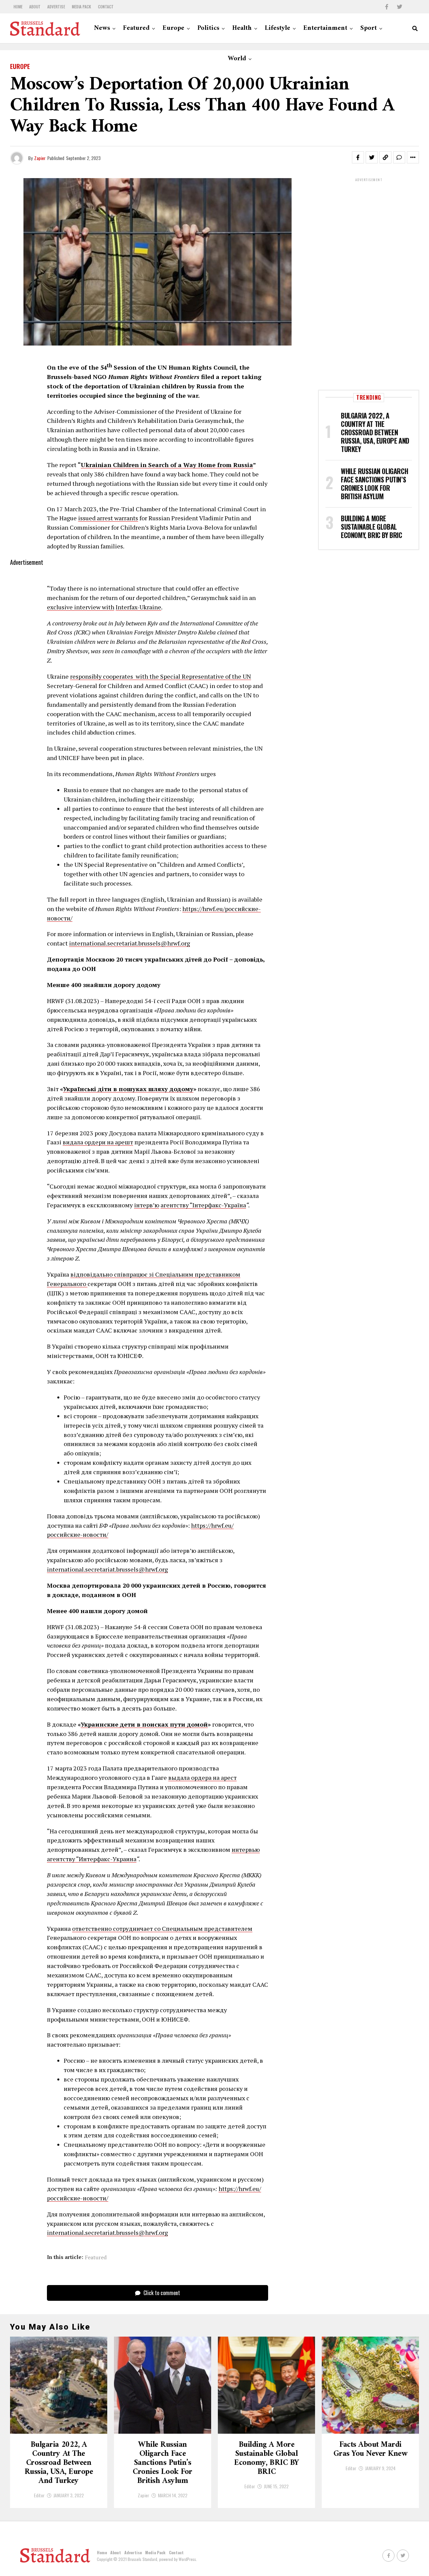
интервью (246, 1849)
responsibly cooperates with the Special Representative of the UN (161, 676)
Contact (106, 7)
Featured (136, 28)
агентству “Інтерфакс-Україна (203, 1205)
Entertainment (325, 28)
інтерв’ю (147, 1205)
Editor (39, 2495)
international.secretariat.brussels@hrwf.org (130, 943)
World (237, 59)
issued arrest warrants (108, 518)
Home (18, 7)
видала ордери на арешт (98, 1142)
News (102, 28)
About (35, 7)
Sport (369, 28)
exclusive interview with (81, 607)
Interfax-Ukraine (138, 607)
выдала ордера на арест (202, 1777)
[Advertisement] (369, 283)
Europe (173, 28)
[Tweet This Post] (372, 157)
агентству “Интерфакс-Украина (92, 1859)
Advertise (56, 7)
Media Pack (81, 7)
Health (242, 28)
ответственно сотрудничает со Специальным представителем (162, 1928)
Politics (208, 28)
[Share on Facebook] (358, 157)
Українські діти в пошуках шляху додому (128, 1089)
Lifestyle (278, 28)
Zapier (40, 158)
